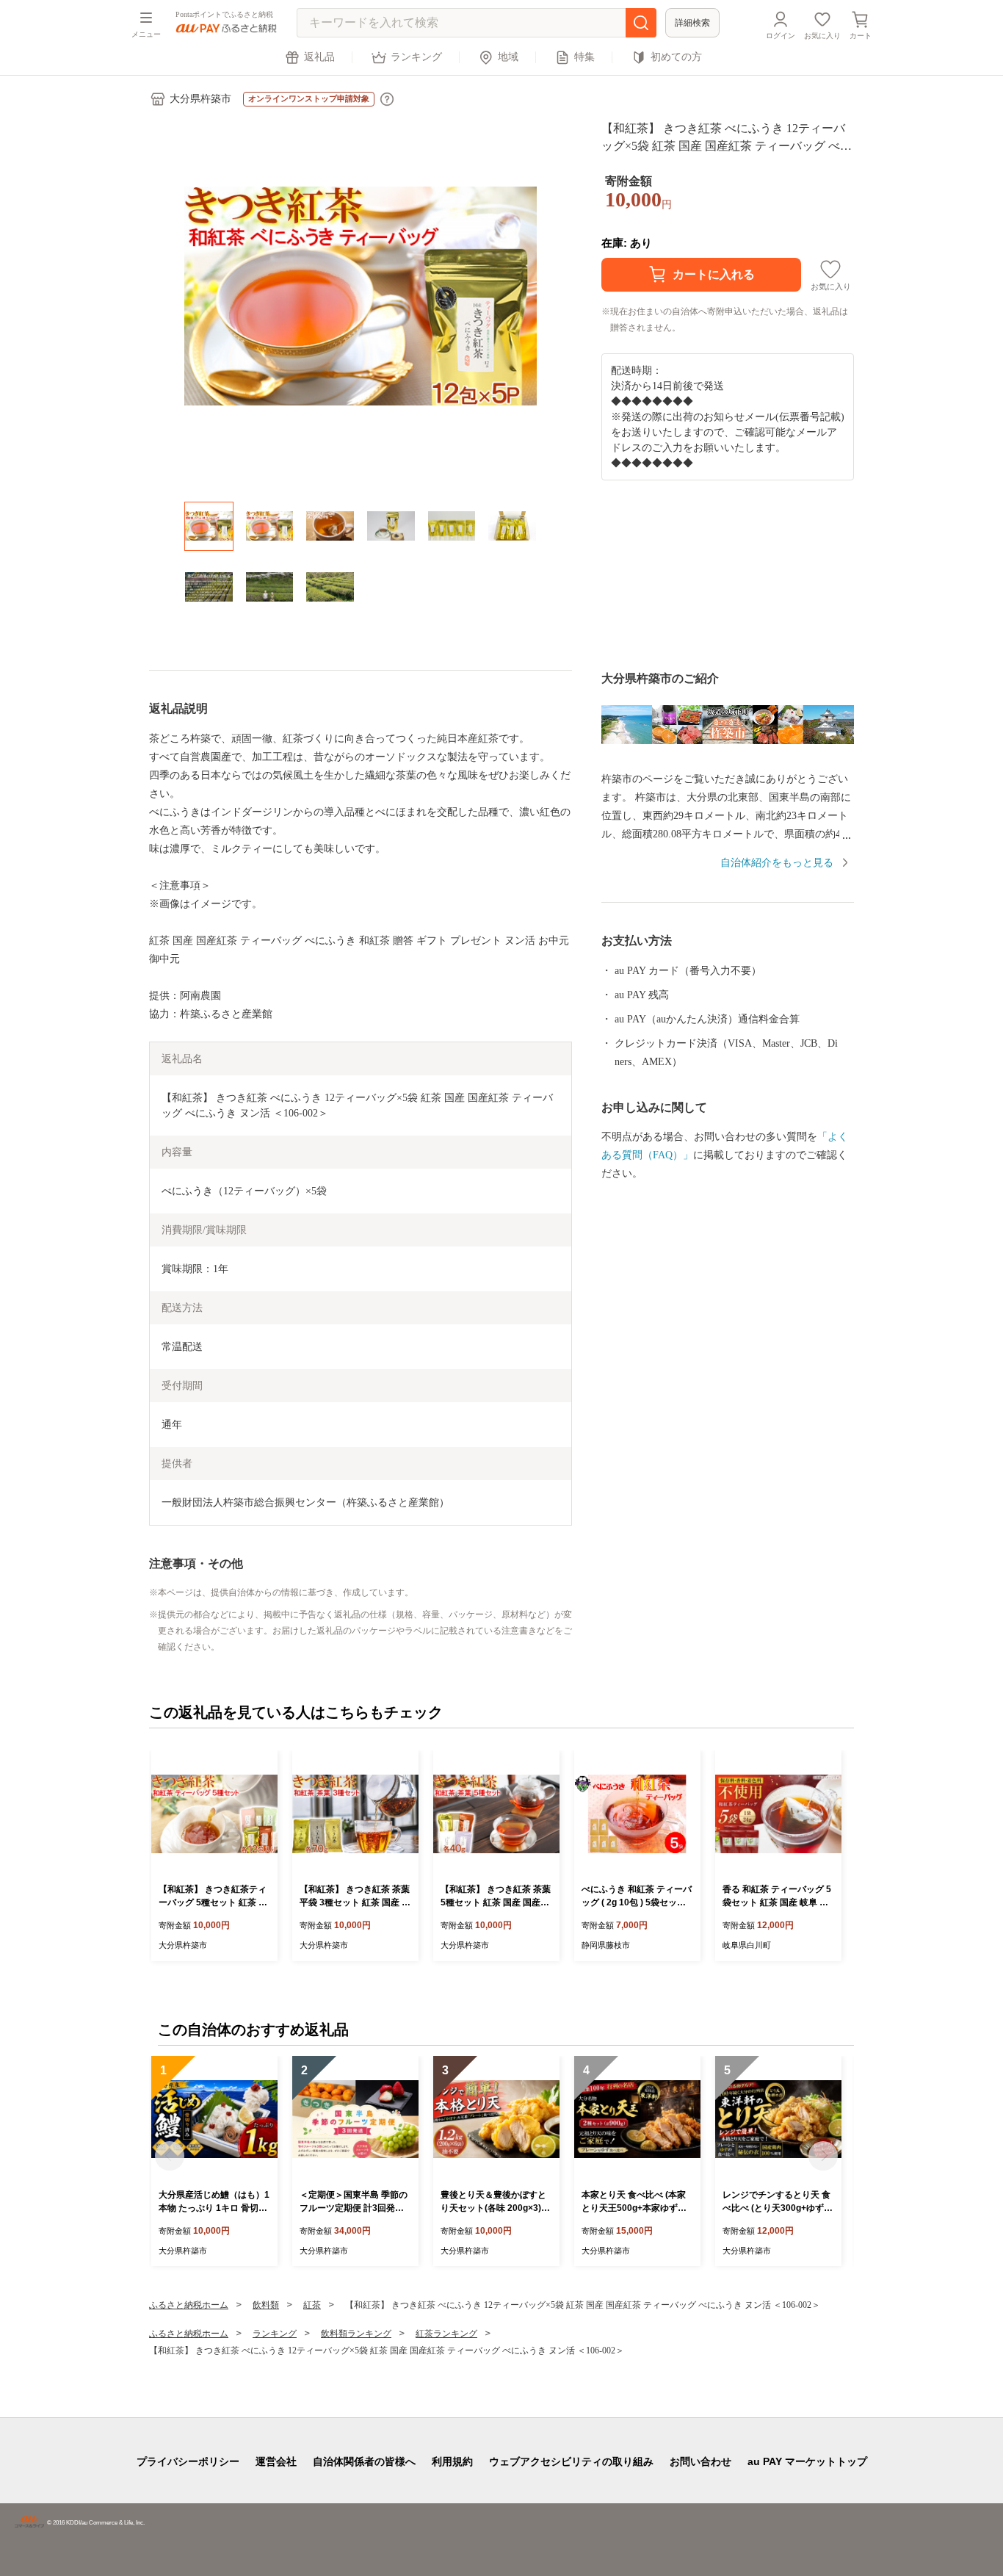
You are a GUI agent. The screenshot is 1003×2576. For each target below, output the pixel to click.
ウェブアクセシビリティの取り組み (571, 2461)
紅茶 (312, 2305)
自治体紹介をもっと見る (777, 863)
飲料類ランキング (356, 2334)
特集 (584, 57)
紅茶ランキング (446, 2334)
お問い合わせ (700, 2461)
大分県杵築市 (200, 99)
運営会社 (276, 2461)
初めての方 (676, 57)
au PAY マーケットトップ (807, 2461)
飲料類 (266, 2305)
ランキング (416, 57)
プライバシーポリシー (188, 2461)
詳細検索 (692, 23)
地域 (508, 57)
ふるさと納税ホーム (189, 2305)
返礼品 (319, 57)
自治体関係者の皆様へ (364, 2461)
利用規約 (452, 2461)
